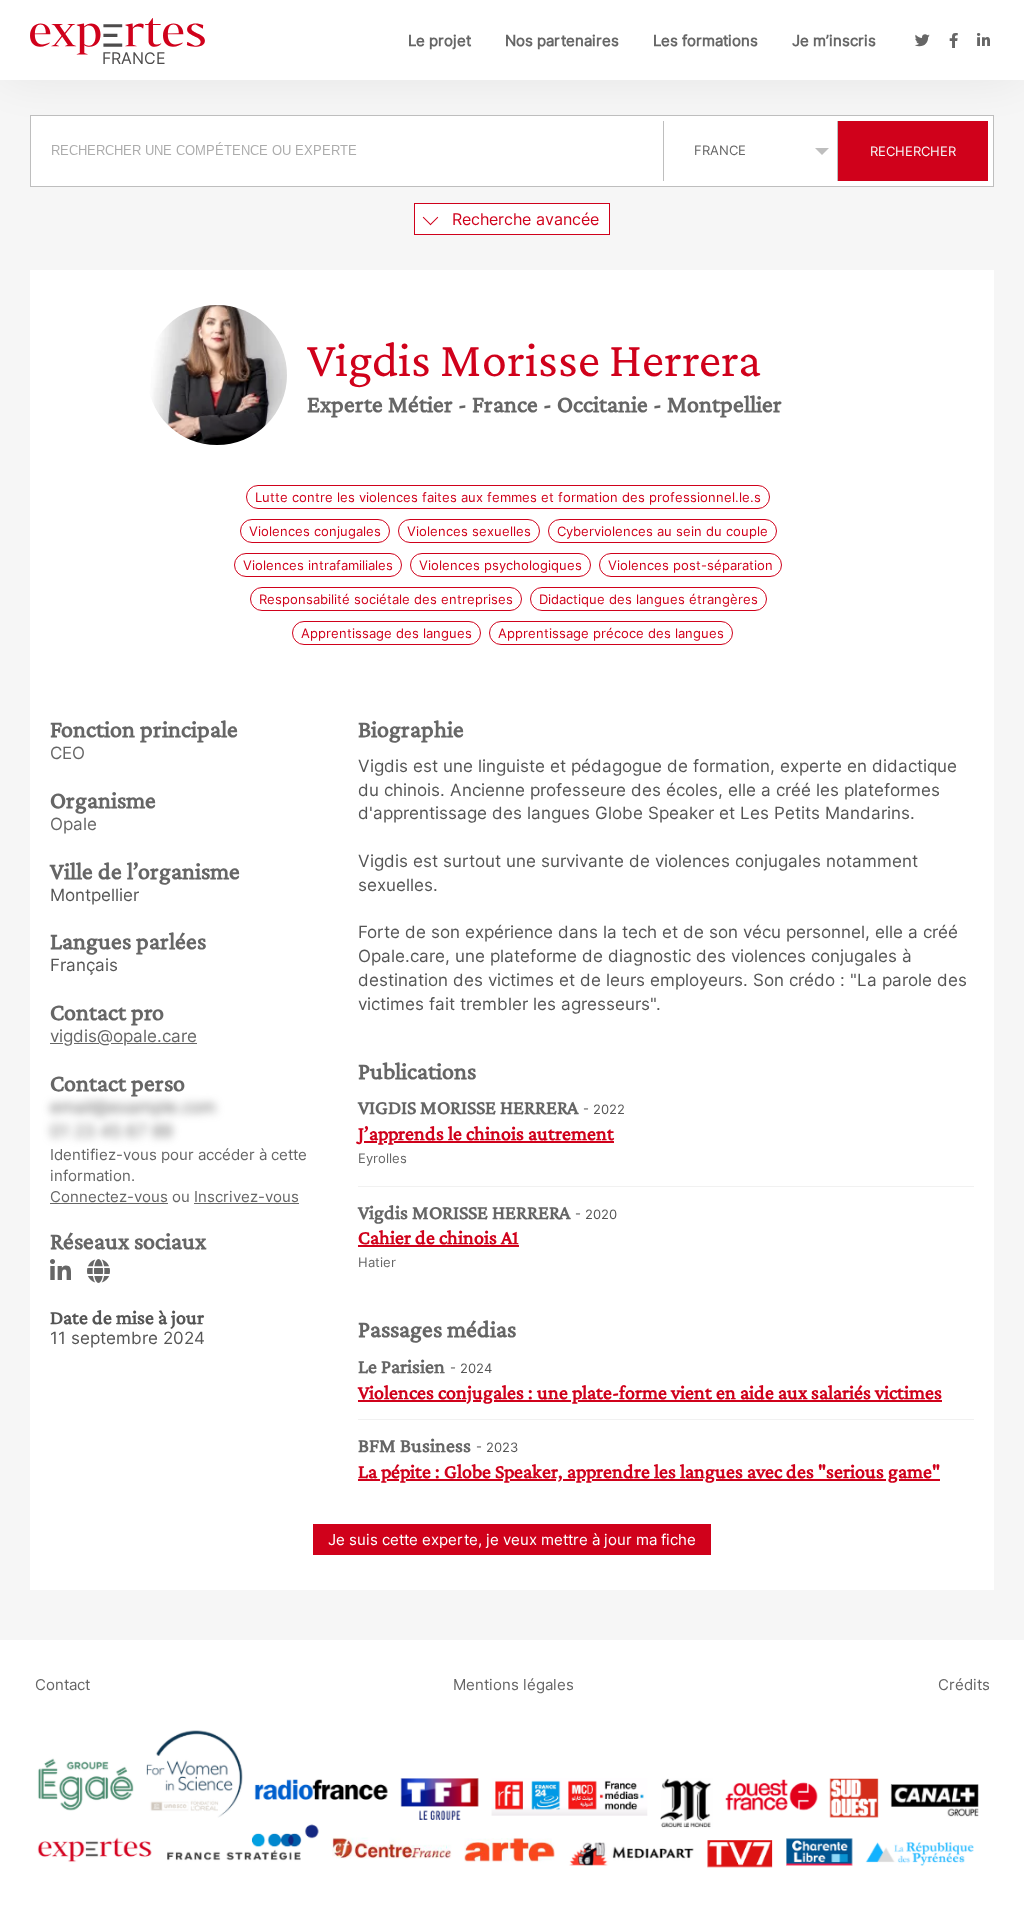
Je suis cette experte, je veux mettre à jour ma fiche (512, 1539)
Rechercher (913, 151)
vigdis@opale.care (123, 1036)
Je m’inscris (834, 40)
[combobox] (349, 151)
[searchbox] (347, 151)
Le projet (439, 40)
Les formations (705, 40)
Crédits (964, 1684)
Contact (62, 1684)
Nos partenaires (562, 40)
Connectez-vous (109, 1196)
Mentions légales (513, 1684)
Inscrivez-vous (246, 1196)
